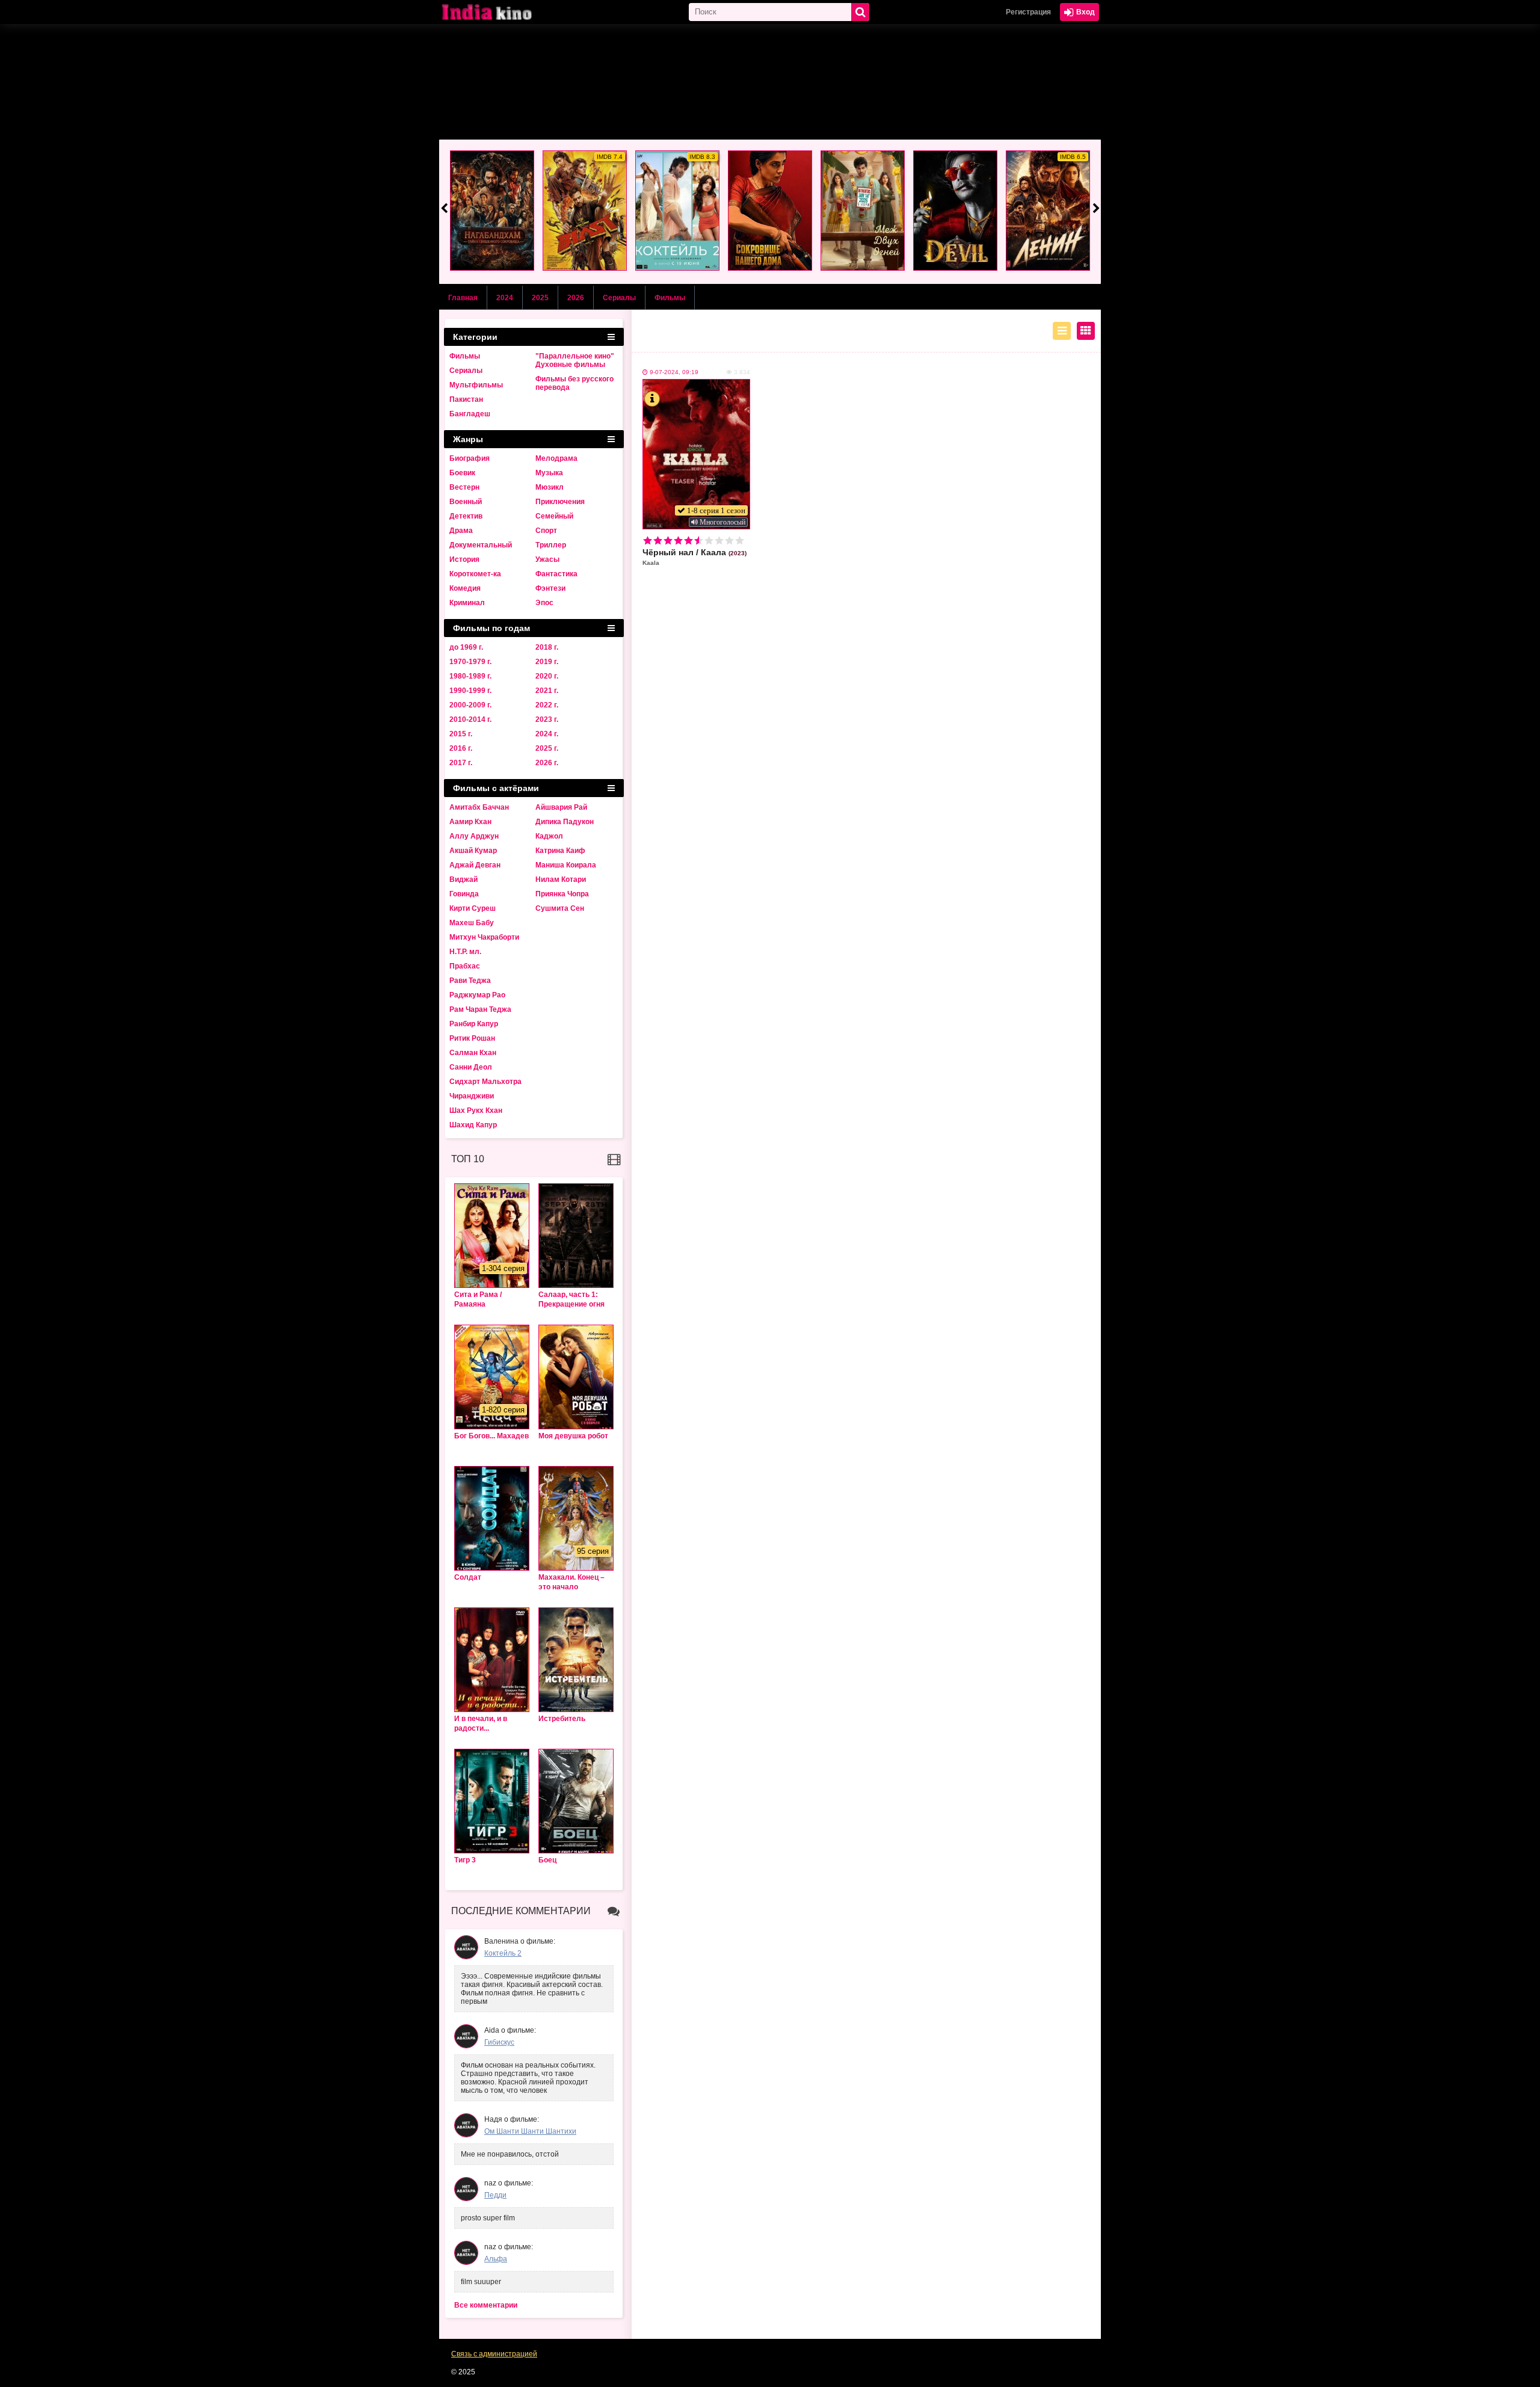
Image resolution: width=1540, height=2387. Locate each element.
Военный (466, 502)
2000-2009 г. (470, 705)
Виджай (464, 879)
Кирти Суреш (473, 908)
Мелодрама (556, 458)
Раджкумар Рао (477, 995)
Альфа (496, 2259)
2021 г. (547, 691)
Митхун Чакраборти (484, 937)
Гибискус (499, 2042)
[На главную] (499, 12)
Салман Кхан (473, 1053)
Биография (470, 458)
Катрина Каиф (560, 851)
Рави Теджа (470, 981)
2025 (540, 298)
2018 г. (547, 647)
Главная (463, 298)
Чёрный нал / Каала (695, 557)
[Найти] (860, 12)
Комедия (465, 588)
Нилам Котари (561, 879)
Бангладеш (470, 414)
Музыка (549, 473)
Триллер (551, 545)
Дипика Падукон (565, 822)
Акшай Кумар (473, 851)
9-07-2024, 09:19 (674, 372)
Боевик (462, 473)
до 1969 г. (466, 647)
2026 (576, 298)
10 (740, 541)
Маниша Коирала (566, 865)
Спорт (546, 531)
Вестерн (464, 487)
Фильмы (670, 298)
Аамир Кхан (470, 822)
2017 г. (461, 763)
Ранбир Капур (474, 1024)
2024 (505, 298)
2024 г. (547, 734)
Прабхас (465, 966)
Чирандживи (472, 1096)
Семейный (554, 516)
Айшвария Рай (561, 807)
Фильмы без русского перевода (574, 383)
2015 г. (461, 734)
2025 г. (547, 748)
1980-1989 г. (470, 676)
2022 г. (547, 705)
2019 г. (547, 662)
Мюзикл (550, 487)
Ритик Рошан (472, 1038)
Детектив (466, 516)
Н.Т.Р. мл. (465, 952)
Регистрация (1028, 12)
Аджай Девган (475, 865)
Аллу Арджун (474, 836)
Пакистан (466, 399)
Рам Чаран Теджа (480, 1009)
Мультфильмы (476, 385)
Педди (495, 2195)
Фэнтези (550, 588)
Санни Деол (471, 1067)
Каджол (549, 836)
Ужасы (547, 559)
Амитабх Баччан (479, 807)
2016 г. (461, 748)
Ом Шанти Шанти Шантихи (530, 2131)
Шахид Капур (473, 1125)
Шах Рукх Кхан (476, 1110)
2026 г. (547, 763)
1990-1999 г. (470, 691)
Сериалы (619, 298)
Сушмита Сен (560, 908)
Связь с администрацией (494, 2354)
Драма (461, 531)
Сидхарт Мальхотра (485, 1082)
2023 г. (547, 719)
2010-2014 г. (470, 719)
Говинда (464, 894)
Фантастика (556, 574)
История (464, 559)
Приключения (560, 502)
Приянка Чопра (562, 894)
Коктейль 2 (503, 1953)
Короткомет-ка (475, 574)
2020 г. (547, 676)
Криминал (467, 603)
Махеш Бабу (472, 923)
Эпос (544, 603)
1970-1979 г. (470, 662)
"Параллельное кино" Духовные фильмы (575, 360)
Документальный (481, 545)
